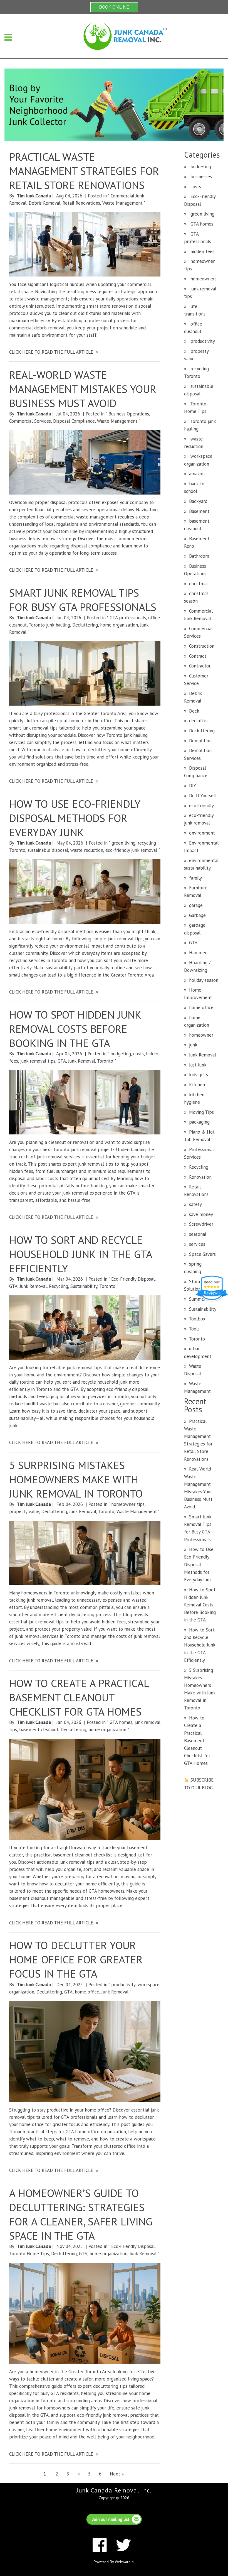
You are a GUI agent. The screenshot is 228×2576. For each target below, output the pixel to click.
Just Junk (198, 1065)
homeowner (201, 1035)
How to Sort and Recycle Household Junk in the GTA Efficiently (80, 1254)
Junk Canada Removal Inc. (114, 2490)
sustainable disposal (48, 850)
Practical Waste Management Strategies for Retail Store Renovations (84, 171)
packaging (199, 1122)
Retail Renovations (81, 203)
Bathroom (199, 556)
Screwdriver (201, 1224)
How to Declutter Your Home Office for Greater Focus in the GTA (76, 1959)
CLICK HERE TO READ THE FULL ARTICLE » (54, 352)
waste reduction (87, 850)
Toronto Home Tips (29, 2254)
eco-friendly (201, 806)
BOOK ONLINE (114, 7)
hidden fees (202, 251)
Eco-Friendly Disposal (133, 1279)
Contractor (200, 666)
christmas (199, 584)
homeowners (203, 279)
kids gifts (199, 1075)
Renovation (200, 1177)
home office (87, 1992)
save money (201, 1214)
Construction (202, 646)
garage (196, 905)
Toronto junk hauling (49, 625)
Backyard (198, 501)
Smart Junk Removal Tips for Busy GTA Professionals (83, 600)
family (195, 878)
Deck (194, 711)
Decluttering (85, 625)
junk (193, 1045)
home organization (119, 625)
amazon (197, 474)
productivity (123, 1985)
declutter (199, 721)
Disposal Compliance (74, 421)
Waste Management (122, 203)
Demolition (200, 741)
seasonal (198, 1234)
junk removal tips (38, 1061)
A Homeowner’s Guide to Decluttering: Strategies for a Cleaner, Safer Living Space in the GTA (81, 2214)
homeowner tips (128, 1504)
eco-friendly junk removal (131, 850)
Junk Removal (82, 1061)
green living (123, 843)
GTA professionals (128, 618)
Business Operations (129, 414)
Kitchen (197, 1085)
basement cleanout (39, 1729)
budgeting (121, 1054)
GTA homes (121, 1722)
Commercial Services (30, 421)
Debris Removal (44, 203)
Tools (194, 1329)
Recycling (59, 1286)
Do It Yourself (203, 796)
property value (24, 1511)
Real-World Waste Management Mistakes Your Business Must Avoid (83, 389)
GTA (62, 1061)
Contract (198, 656)
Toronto (105, 1061)
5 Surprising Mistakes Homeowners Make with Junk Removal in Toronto (76, 1479)
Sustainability (84, 1286)
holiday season (204, 980)
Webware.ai (125, 2562)
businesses (200, 177)
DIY (193, 786)
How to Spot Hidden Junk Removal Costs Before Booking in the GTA (75, 1029)
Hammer (198, 953)
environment (202, 833)
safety (195, 1204)
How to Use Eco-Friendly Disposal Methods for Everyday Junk (75, 818)
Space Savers (202, 1254)
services (197, 1244)
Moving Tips (201, 1112)
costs (138, 1054)
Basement (199, 511)
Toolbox (197, 1319)
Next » (117, 2474)
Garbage (197, 915)
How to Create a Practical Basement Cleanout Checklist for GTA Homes (79, 1697)
